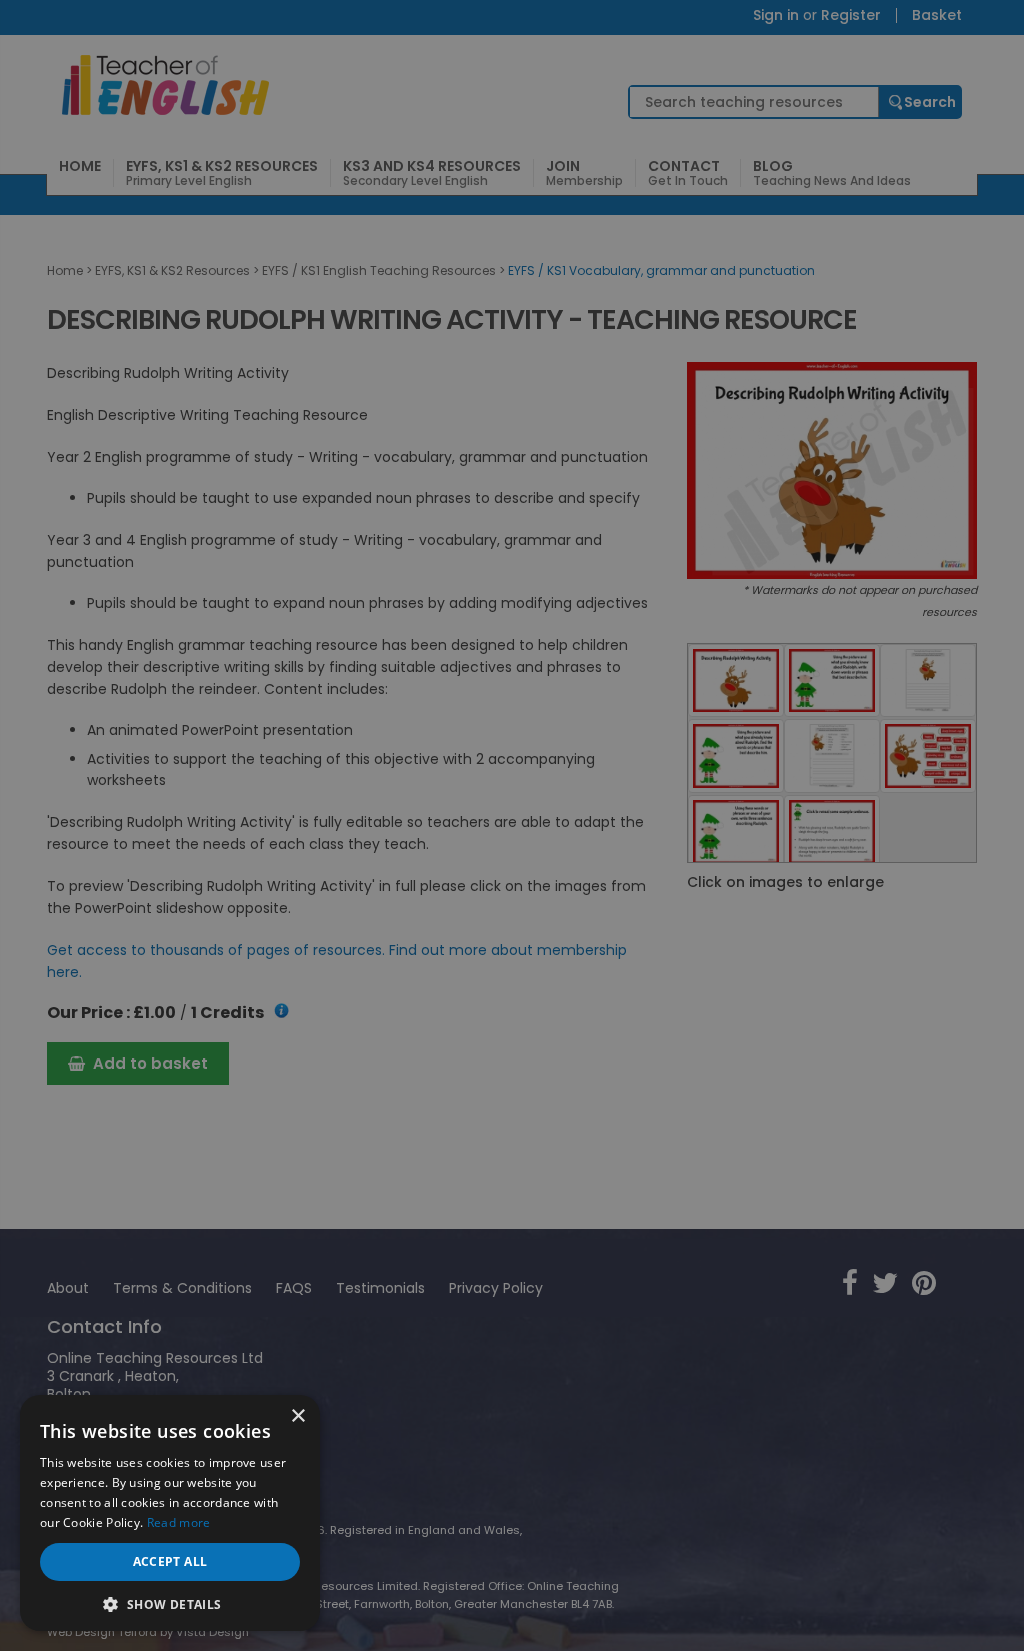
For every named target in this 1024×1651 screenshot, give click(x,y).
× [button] (297, 1416)
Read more (179, 1522)
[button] (170, 1602)
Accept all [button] (170, 1561)
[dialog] (512, 825)
